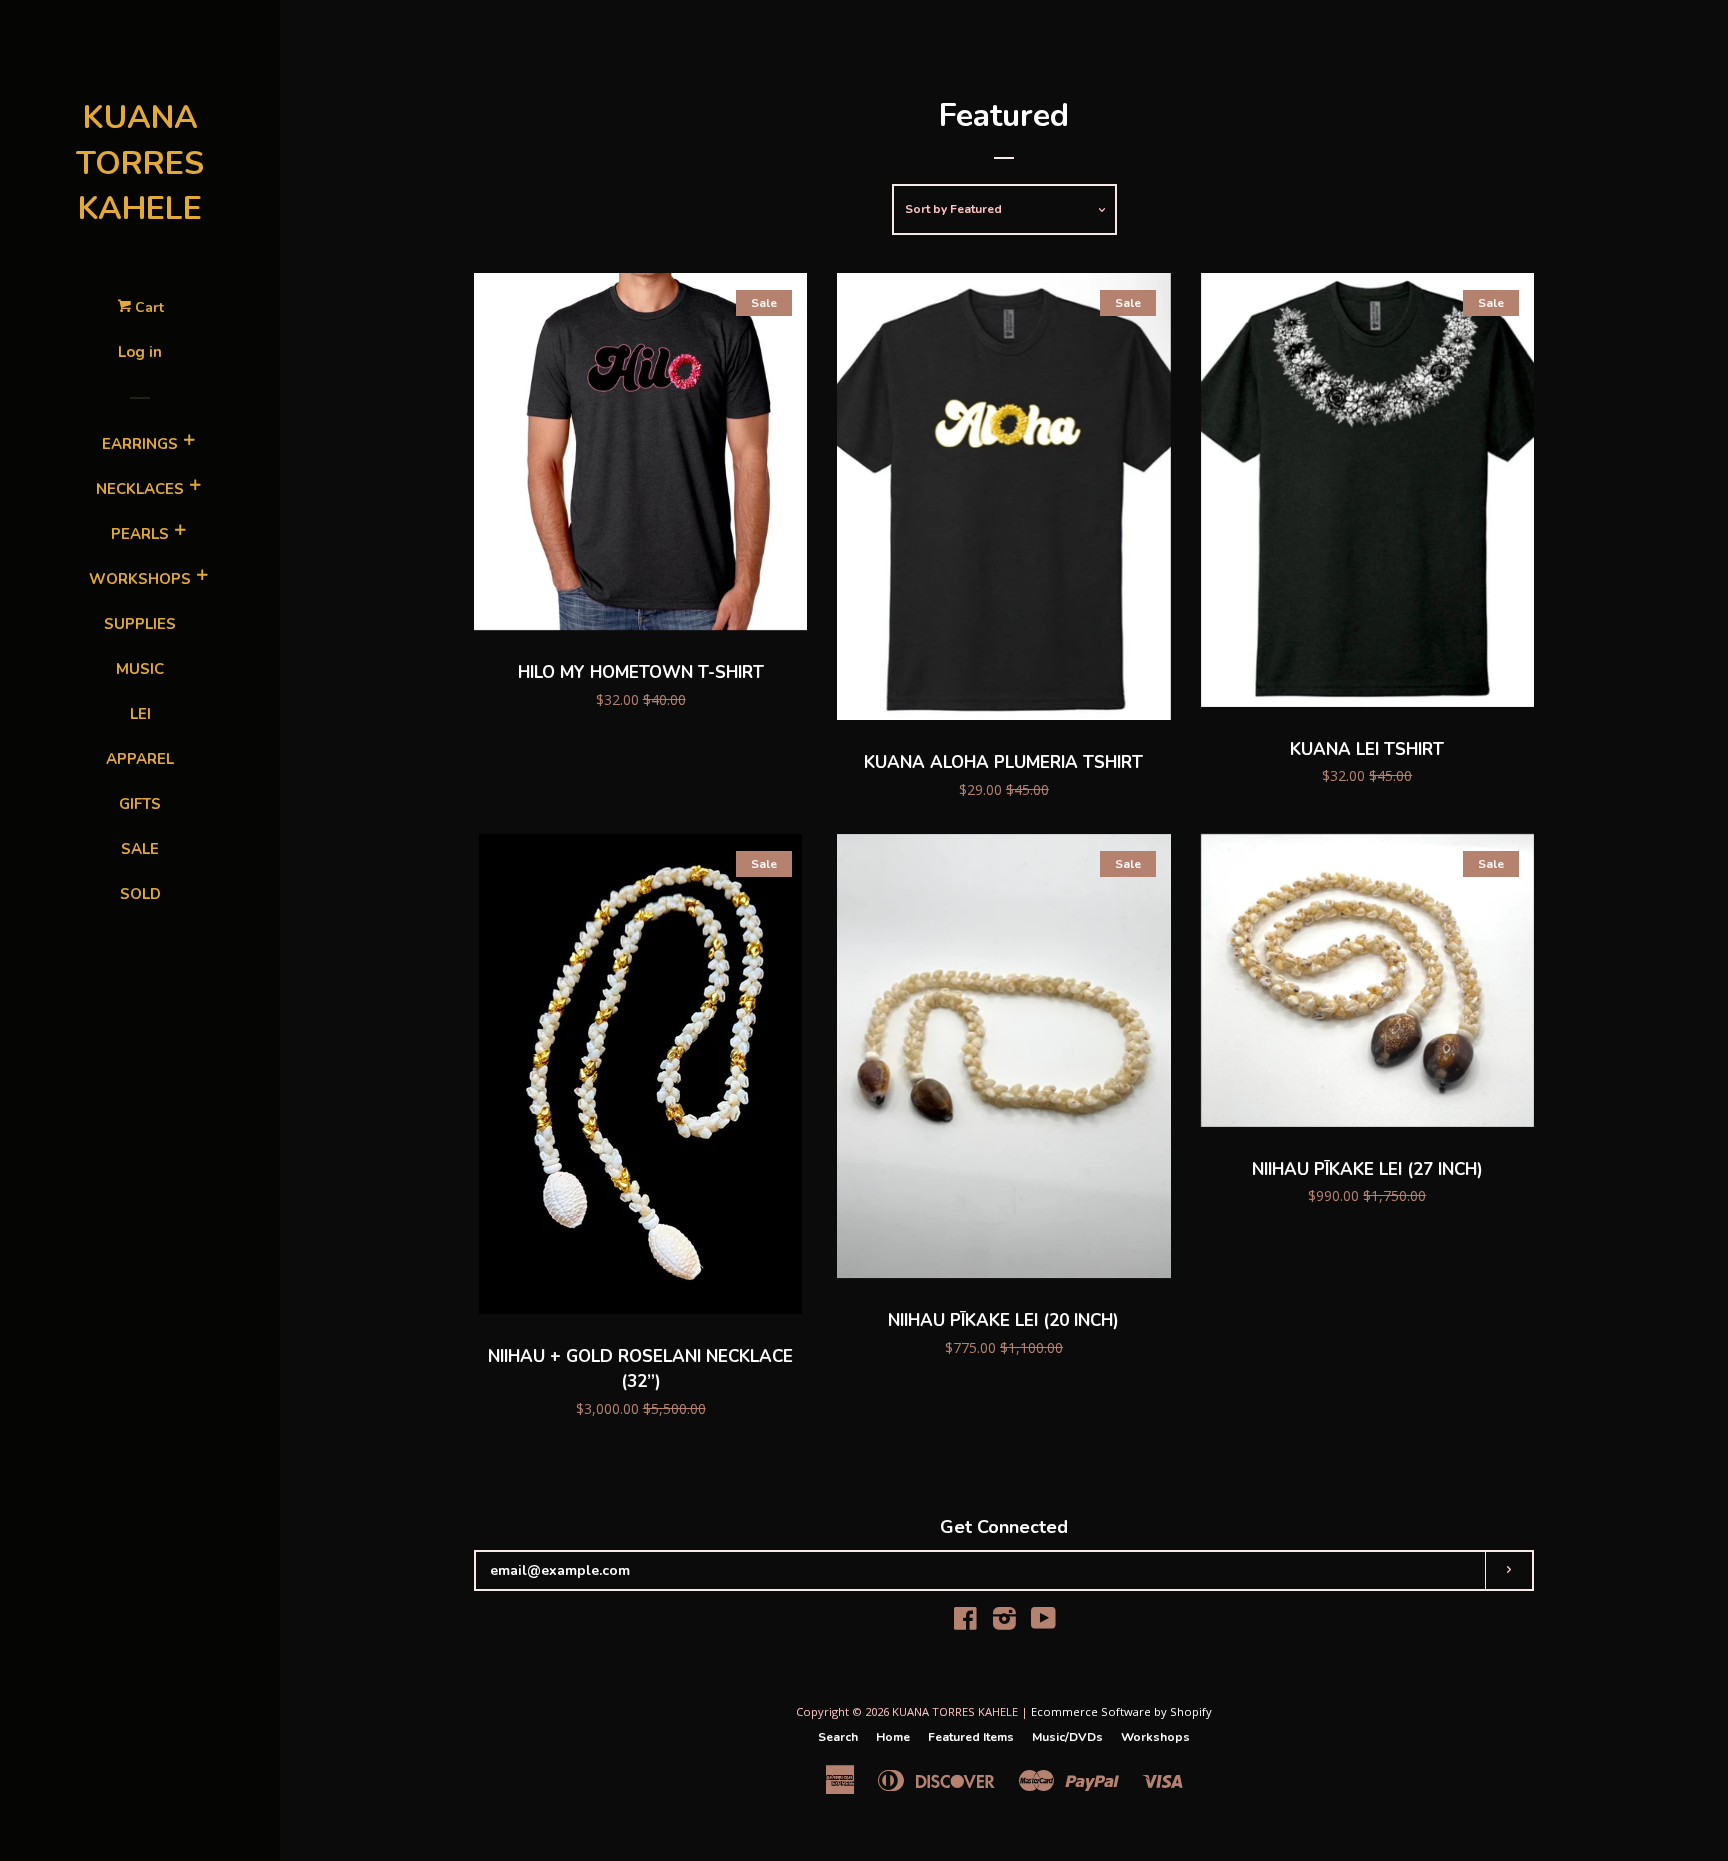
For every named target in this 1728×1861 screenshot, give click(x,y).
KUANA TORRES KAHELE (140, 163)
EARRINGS (140, 444)
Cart (147, 307)
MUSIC (140, 669)
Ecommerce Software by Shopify (1121, 1711)
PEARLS (140, 534)
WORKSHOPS (140, 579)
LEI (140, 714)
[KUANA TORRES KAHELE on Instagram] (1004, 1622)
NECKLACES (140, 489)
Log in (140, 352)
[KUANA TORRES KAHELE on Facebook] (965, 1622)
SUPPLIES (140, 624)
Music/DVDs (1067, 1737)
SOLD (140, 894)
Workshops (1155, 1737)
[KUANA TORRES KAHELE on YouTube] (1043, 1622)
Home (893, 1737)
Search (838, 1737)
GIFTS (140, 804)
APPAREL (140, 759)
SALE (140, 849)
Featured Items (971, 1737)
